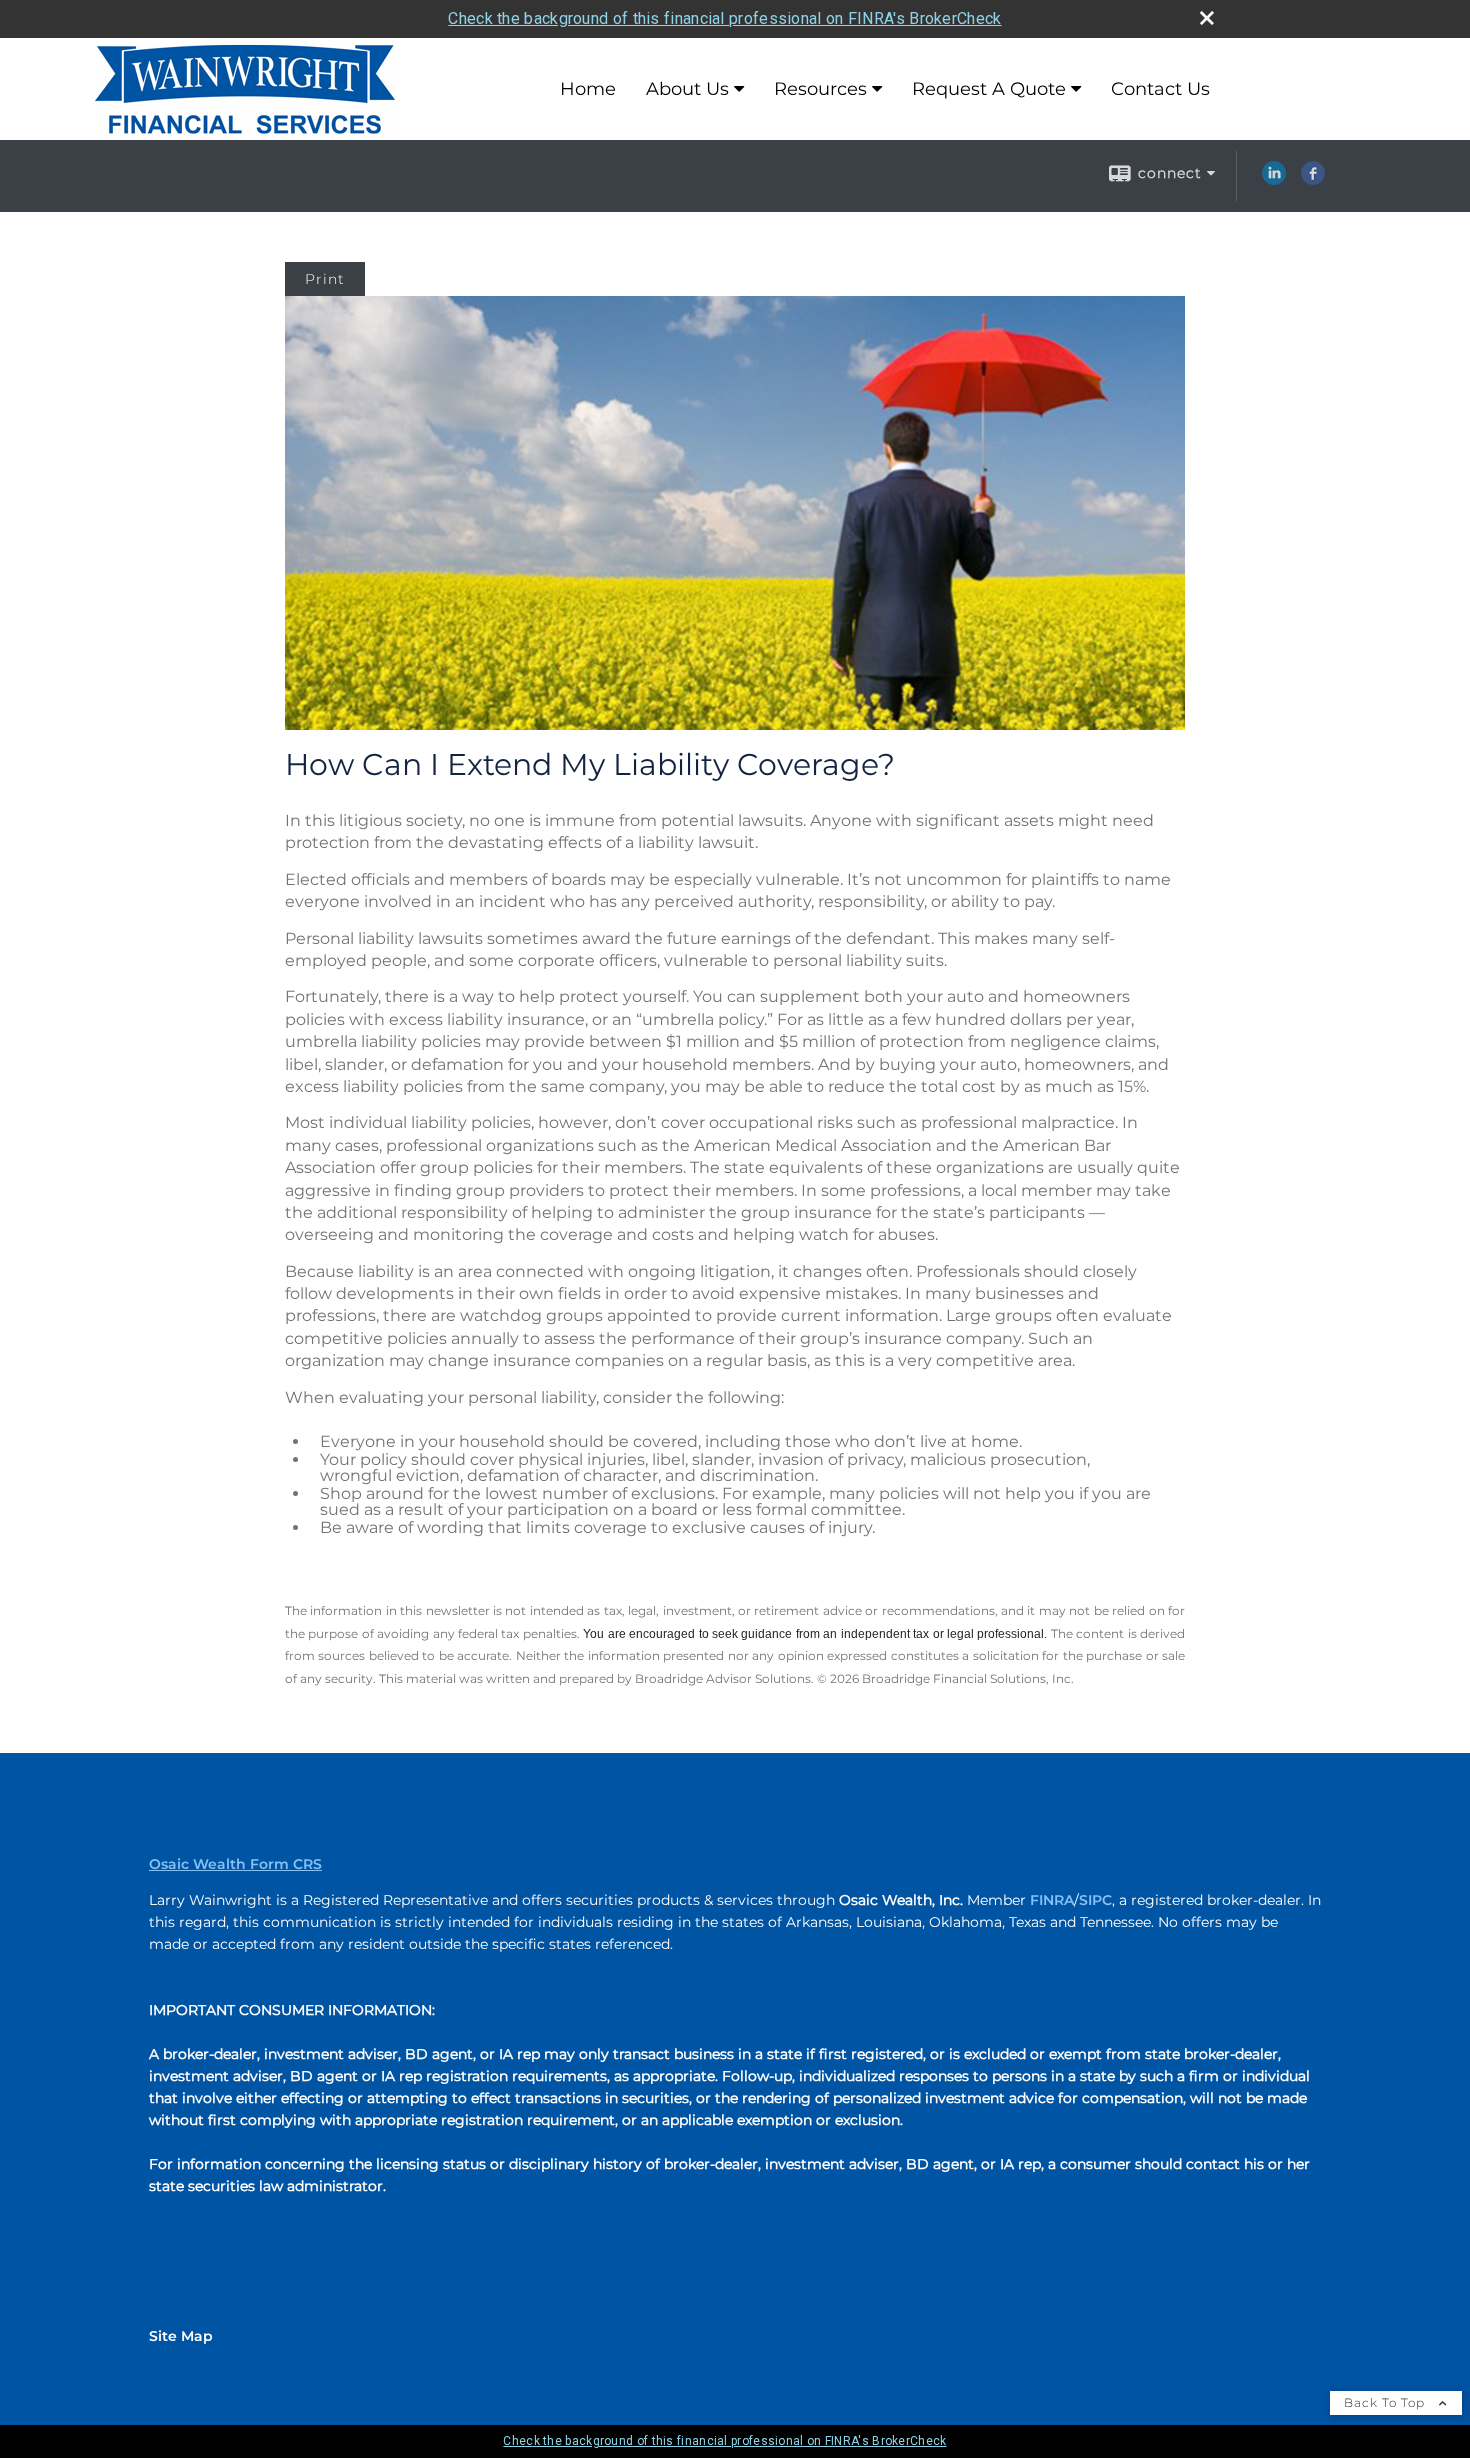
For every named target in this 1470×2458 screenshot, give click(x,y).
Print (325, 279)
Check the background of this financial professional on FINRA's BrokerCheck (724, 18)
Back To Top (1386, 2402)
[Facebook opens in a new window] (1313, 180)
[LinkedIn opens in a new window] (1274, 180)
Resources (820, 89)
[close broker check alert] (1207, 18)
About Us (687, 89)
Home (588, 89)
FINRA (1052, 1900)
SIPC (1095, 1900)
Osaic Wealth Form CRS (235, 1864)
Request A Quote (989, 89)
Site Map (181, 2336)
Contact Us (1160, 89)
